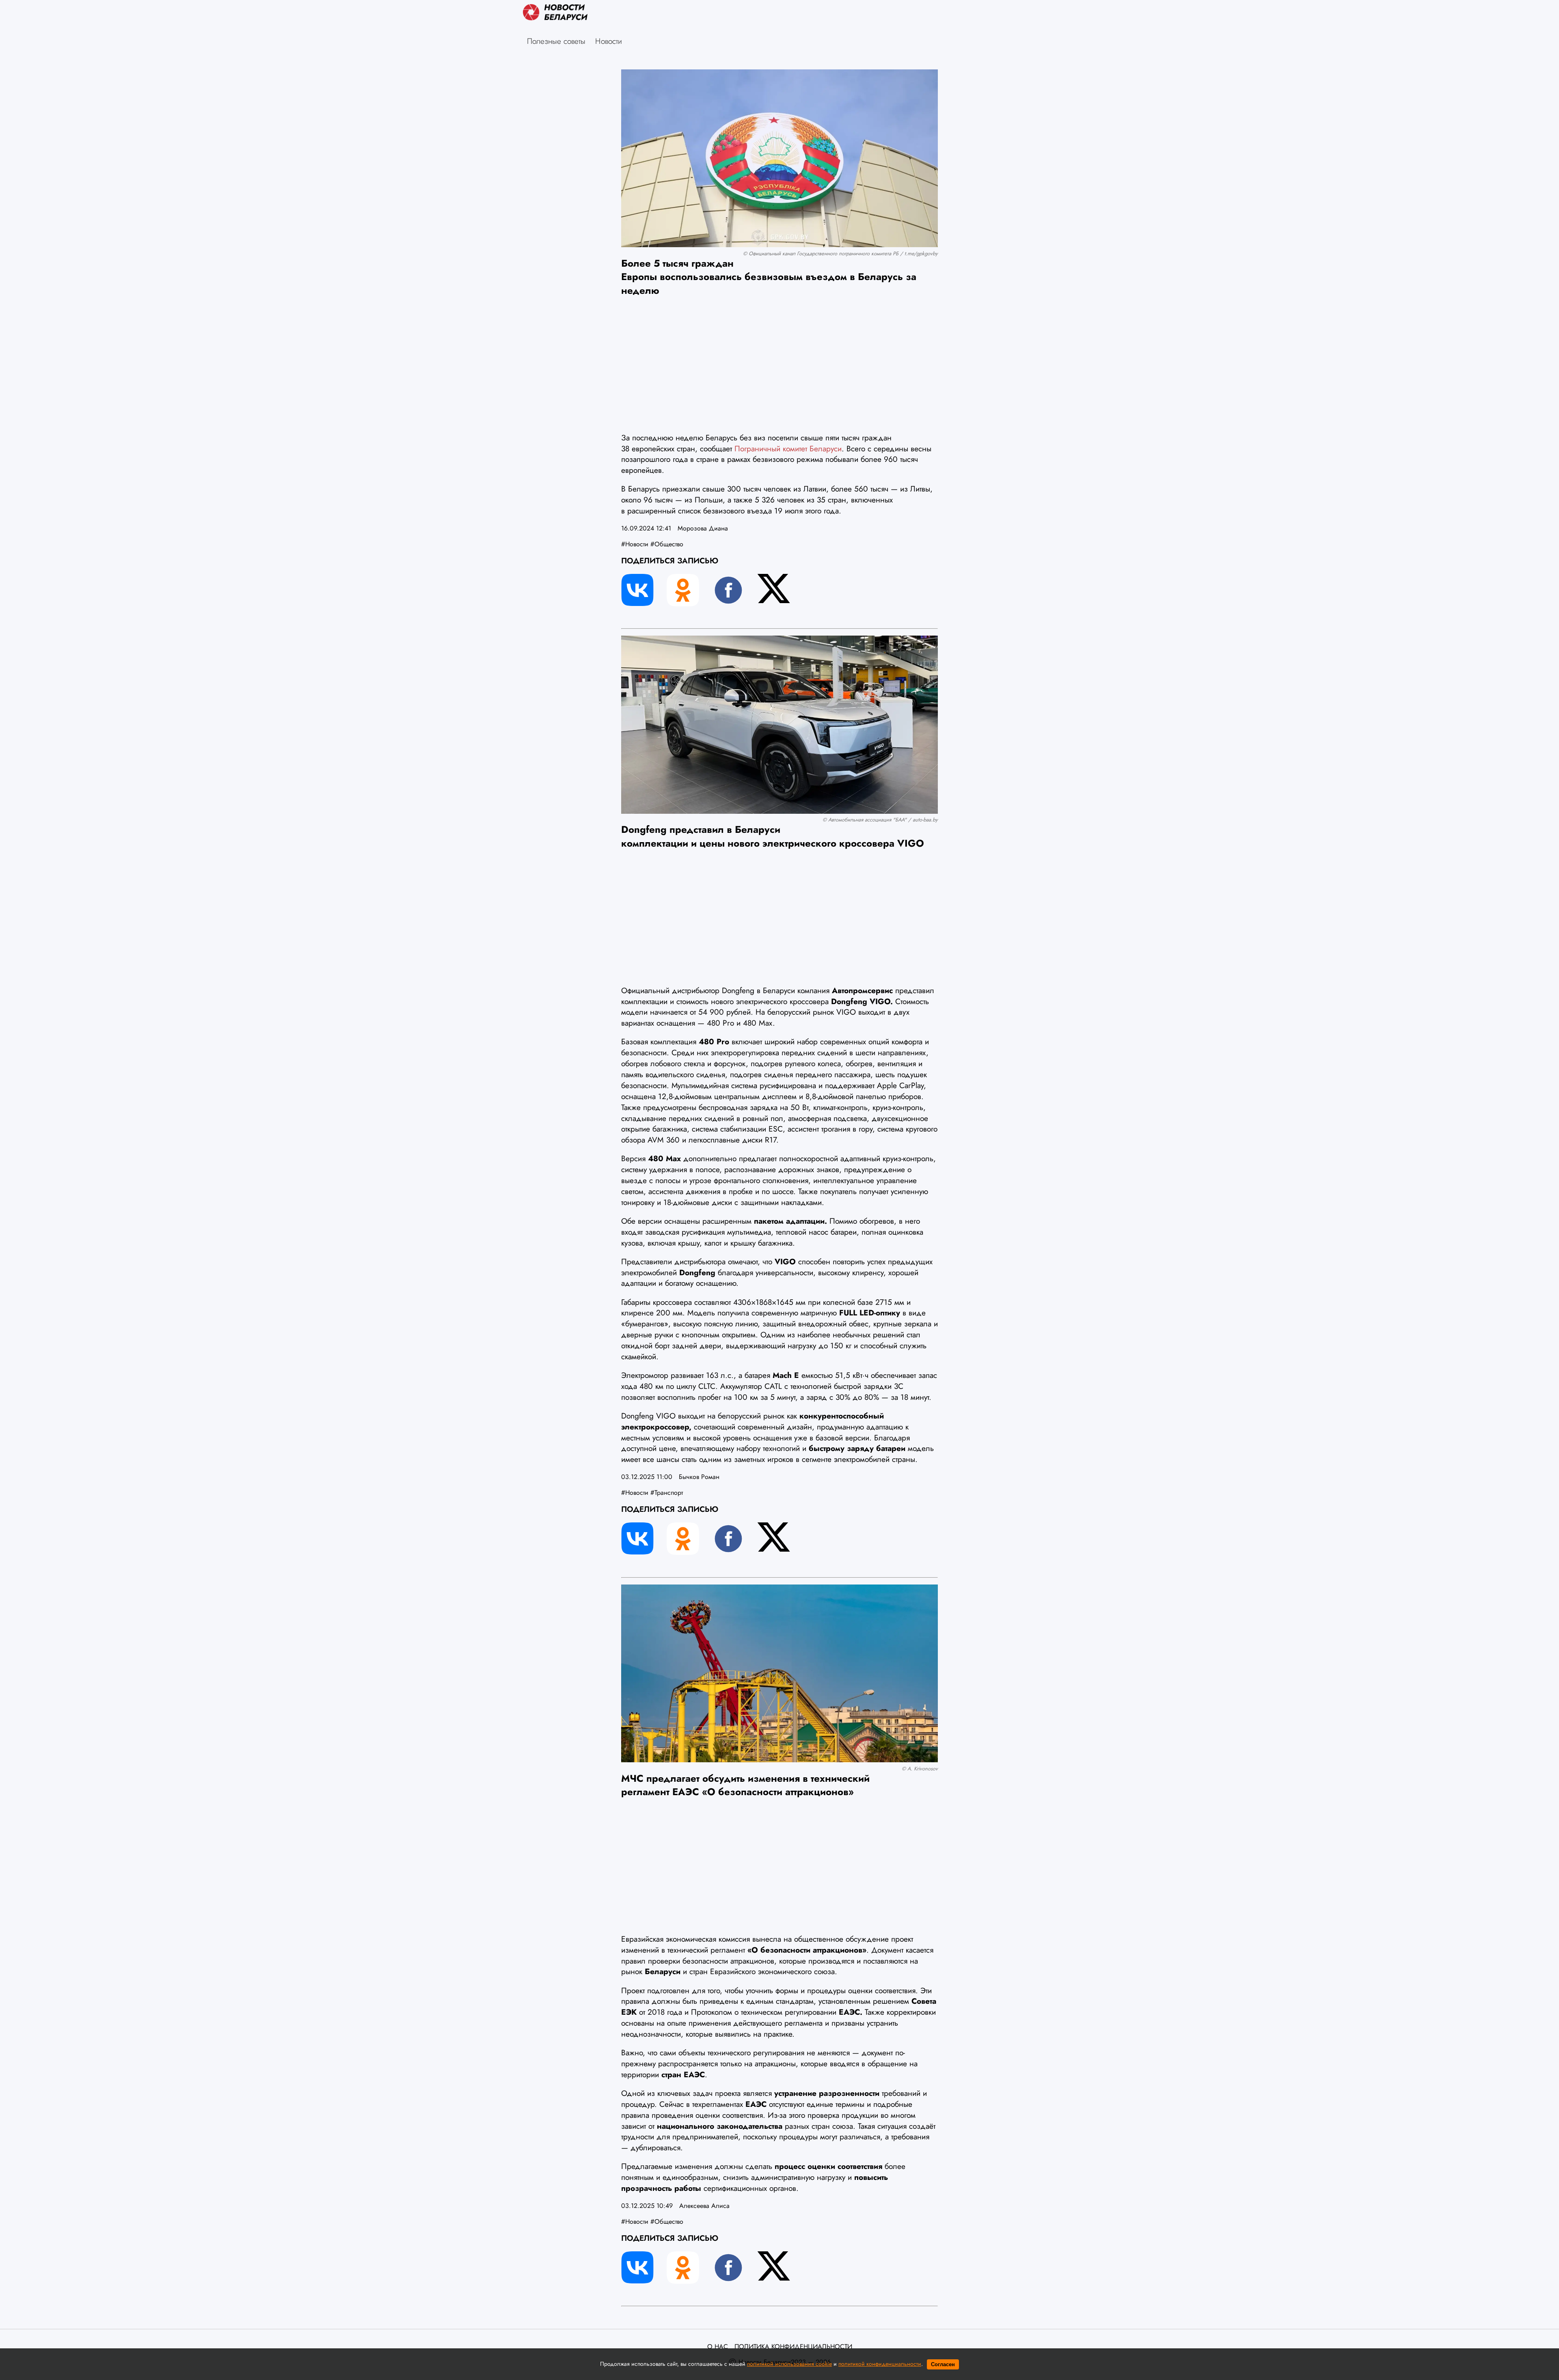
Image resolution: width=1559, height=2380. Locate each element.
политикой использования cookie (789, 2364)
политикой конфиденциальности (880, 2364)
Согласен (943, 2364)
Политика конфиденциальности (793, 2347)
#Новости (635, 544)
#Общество (667, 544)
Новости (609, 41)
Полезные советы (556, 41)
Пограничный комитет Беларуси (788, 448)
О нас (718, 2347)
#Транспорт (667, 1493)
